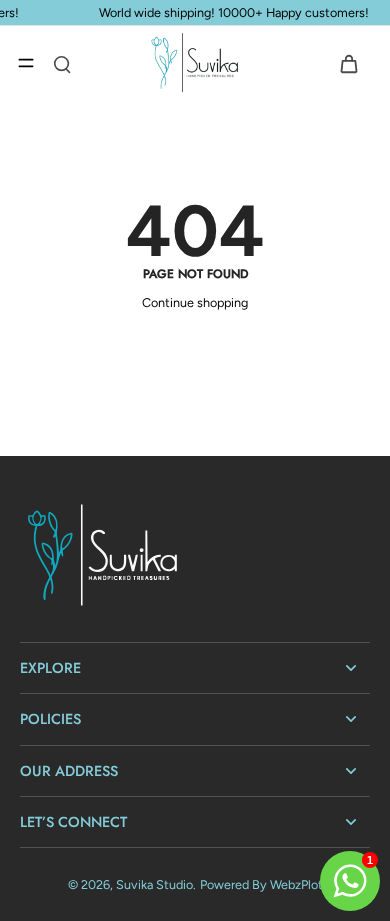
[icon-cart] (348, 63)
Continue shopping (195, 302)
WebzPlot (296, 884)
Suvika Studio (154, 884)
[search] (62, 63)
